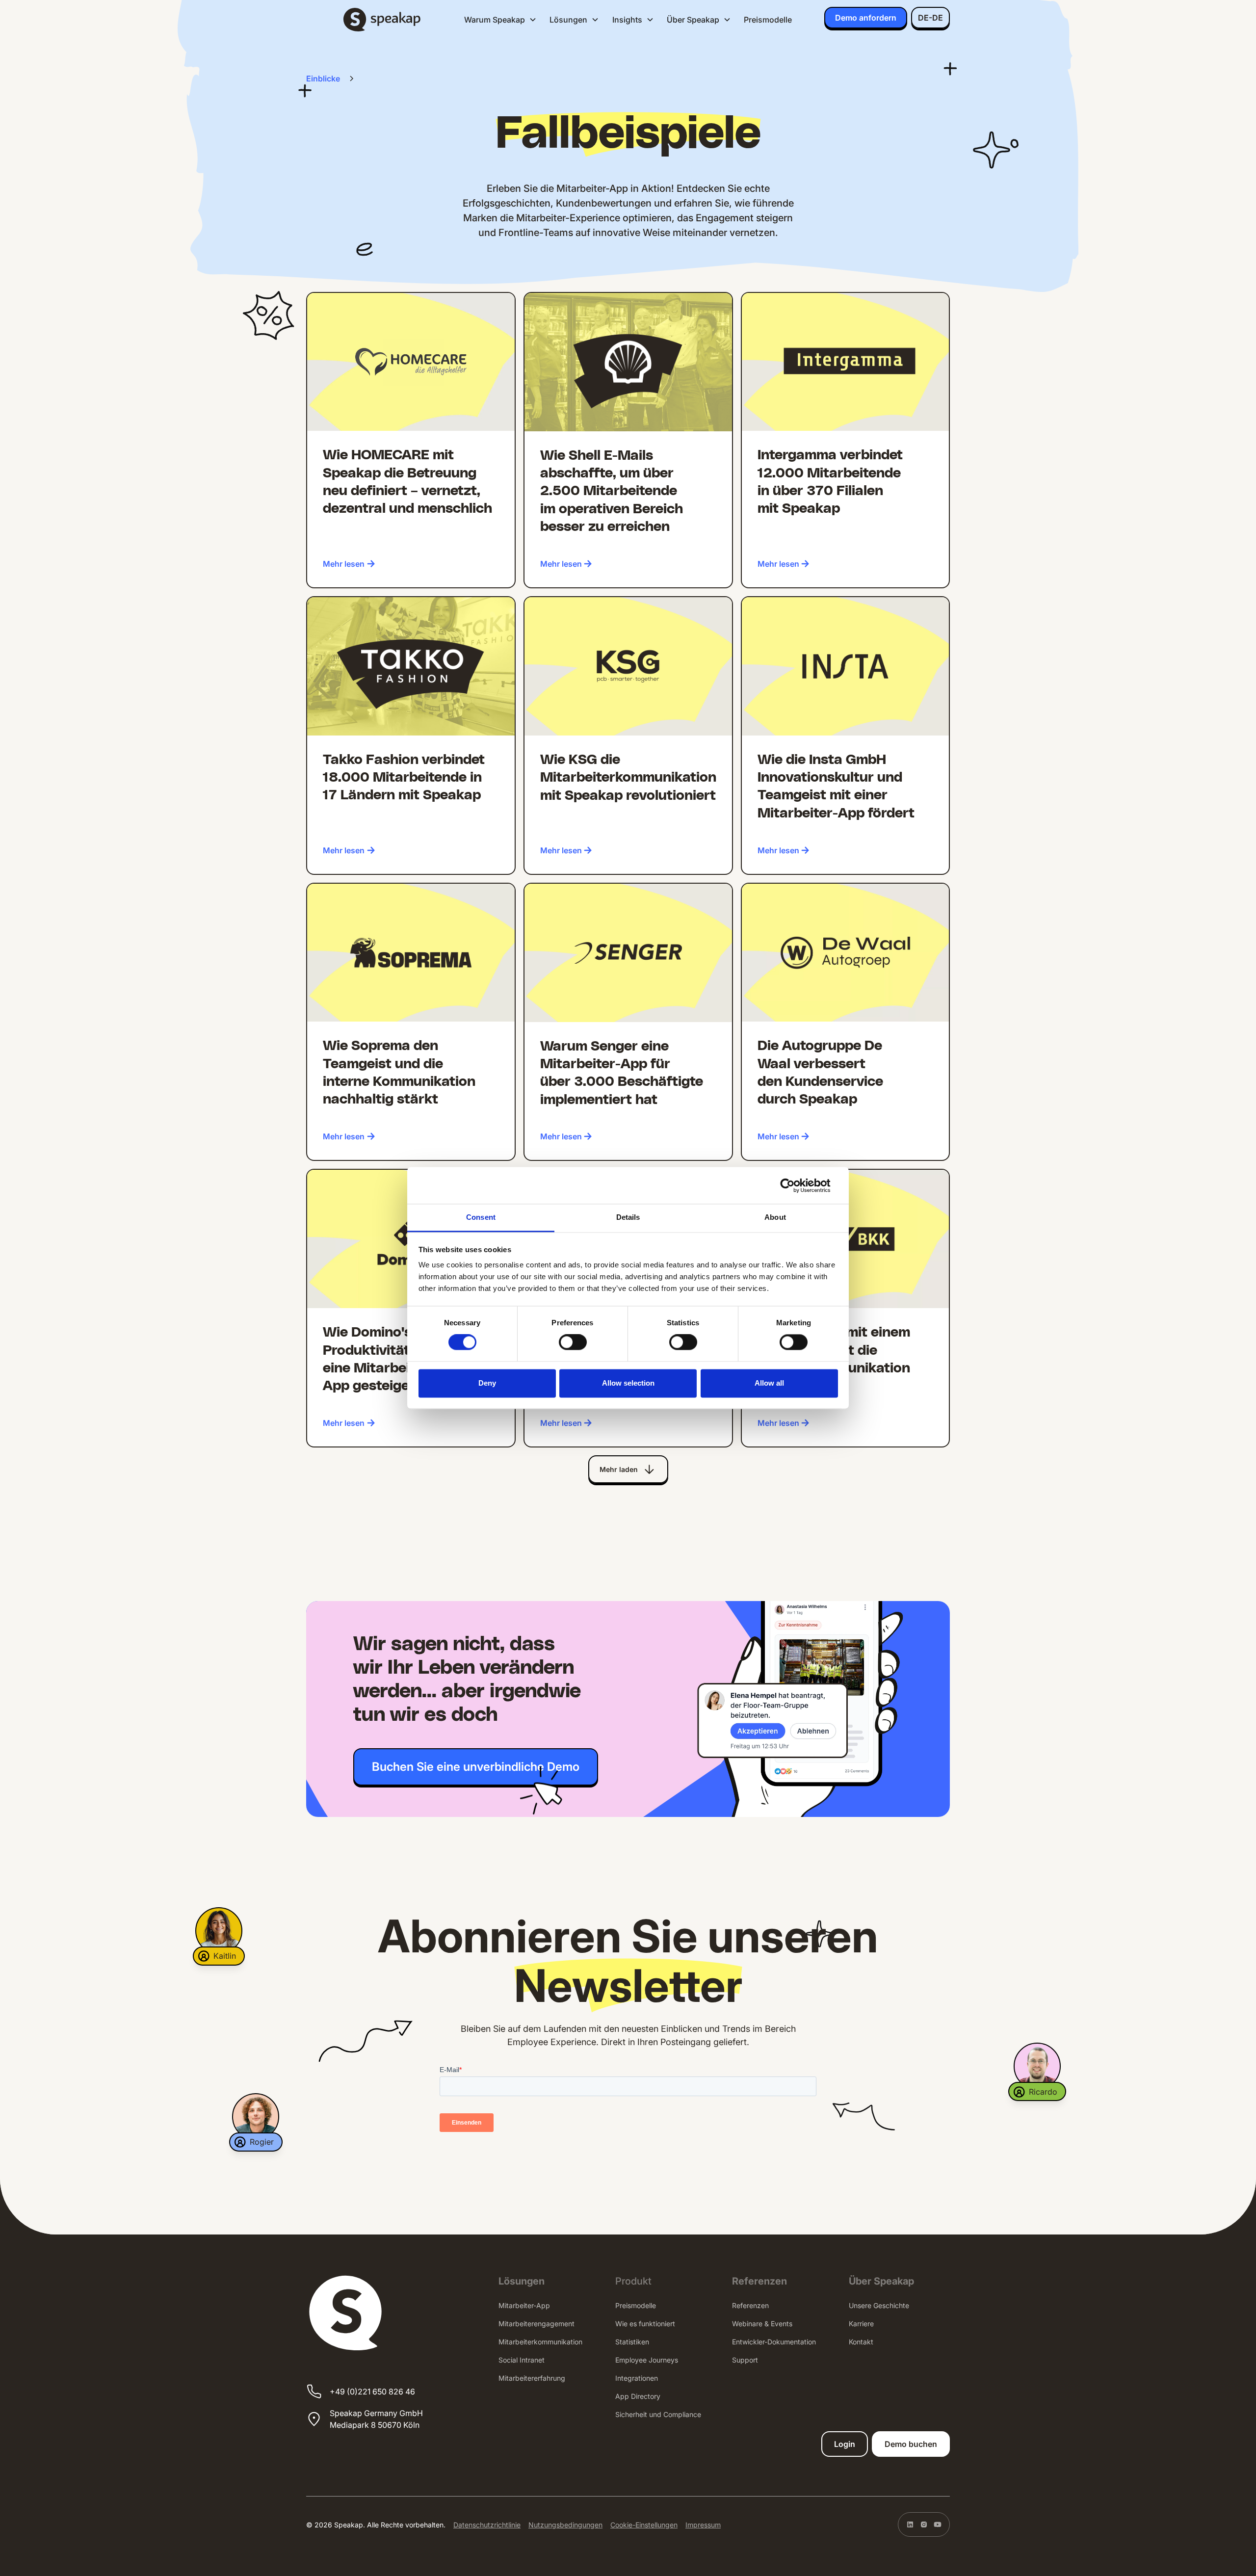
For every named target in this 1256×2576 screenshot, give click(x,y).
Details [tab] (628, 1217)
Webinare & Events (762, 2324)
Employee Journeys (647, 2360)
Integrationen (637, 2378)
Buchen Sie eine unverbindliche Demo (476, 1767)
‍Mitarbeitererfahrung (532, 2378)
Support (745, 2360)
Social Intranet (522, 2360)
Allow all (769, 1383)
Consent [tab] (481, 1217)
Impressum (703, 2525)
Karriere (861, 2324)
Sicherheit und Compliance (658, 2414)
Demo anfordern (866, 18)
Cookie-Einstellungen (644, 2525)
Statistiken (632, 2342)
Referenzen (750, 2305)
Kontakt (861, 2342)
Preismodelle (768, 20)
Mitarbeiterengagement (536, 2324)
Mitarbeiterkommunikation (540, 2342)
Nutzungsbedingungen (565, 2525)
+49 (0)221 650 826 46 (372, 2392)
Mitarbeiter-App (524, 2305)
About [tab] (775, 1217)
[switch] (573, 1342)
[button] (500, 20)
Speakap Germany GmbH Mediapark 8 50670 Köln (376, 2419)
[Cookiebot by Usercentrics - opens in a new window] (795, 1185)
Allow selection (628, 1383)
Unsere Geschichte (879, 2305)
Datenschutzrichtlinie (487, 2525)
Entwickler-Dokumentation (774, 2342)
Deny (487, 1383)
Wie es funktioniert (645, 2324)
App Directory (638, 2396)
